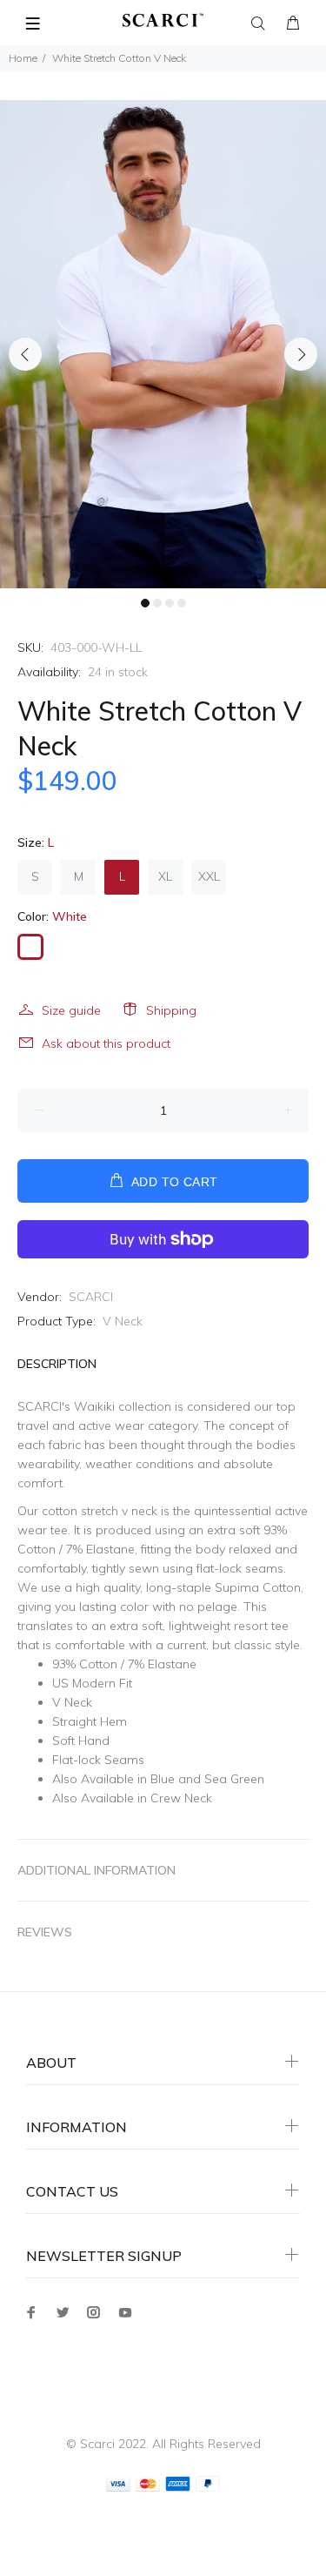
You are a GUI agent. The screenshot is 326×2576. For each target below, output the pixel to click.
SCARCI (91, 1297)
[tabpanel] (163, 344)
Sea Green (234, 1779)
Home (23, 58)
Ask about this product (106, 1043)
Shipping (171, 1010)
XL (165, 876)
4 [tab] (182, 603)
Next (301, 354)
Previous (25, 354)
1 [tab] (145, 603)
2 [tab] (157, 603)
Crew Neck (181, 1798)
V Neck (123, 1321)
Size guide (71, 1010)
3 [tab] (170, 603)
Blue (163, 1779)
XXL (209, 876)
